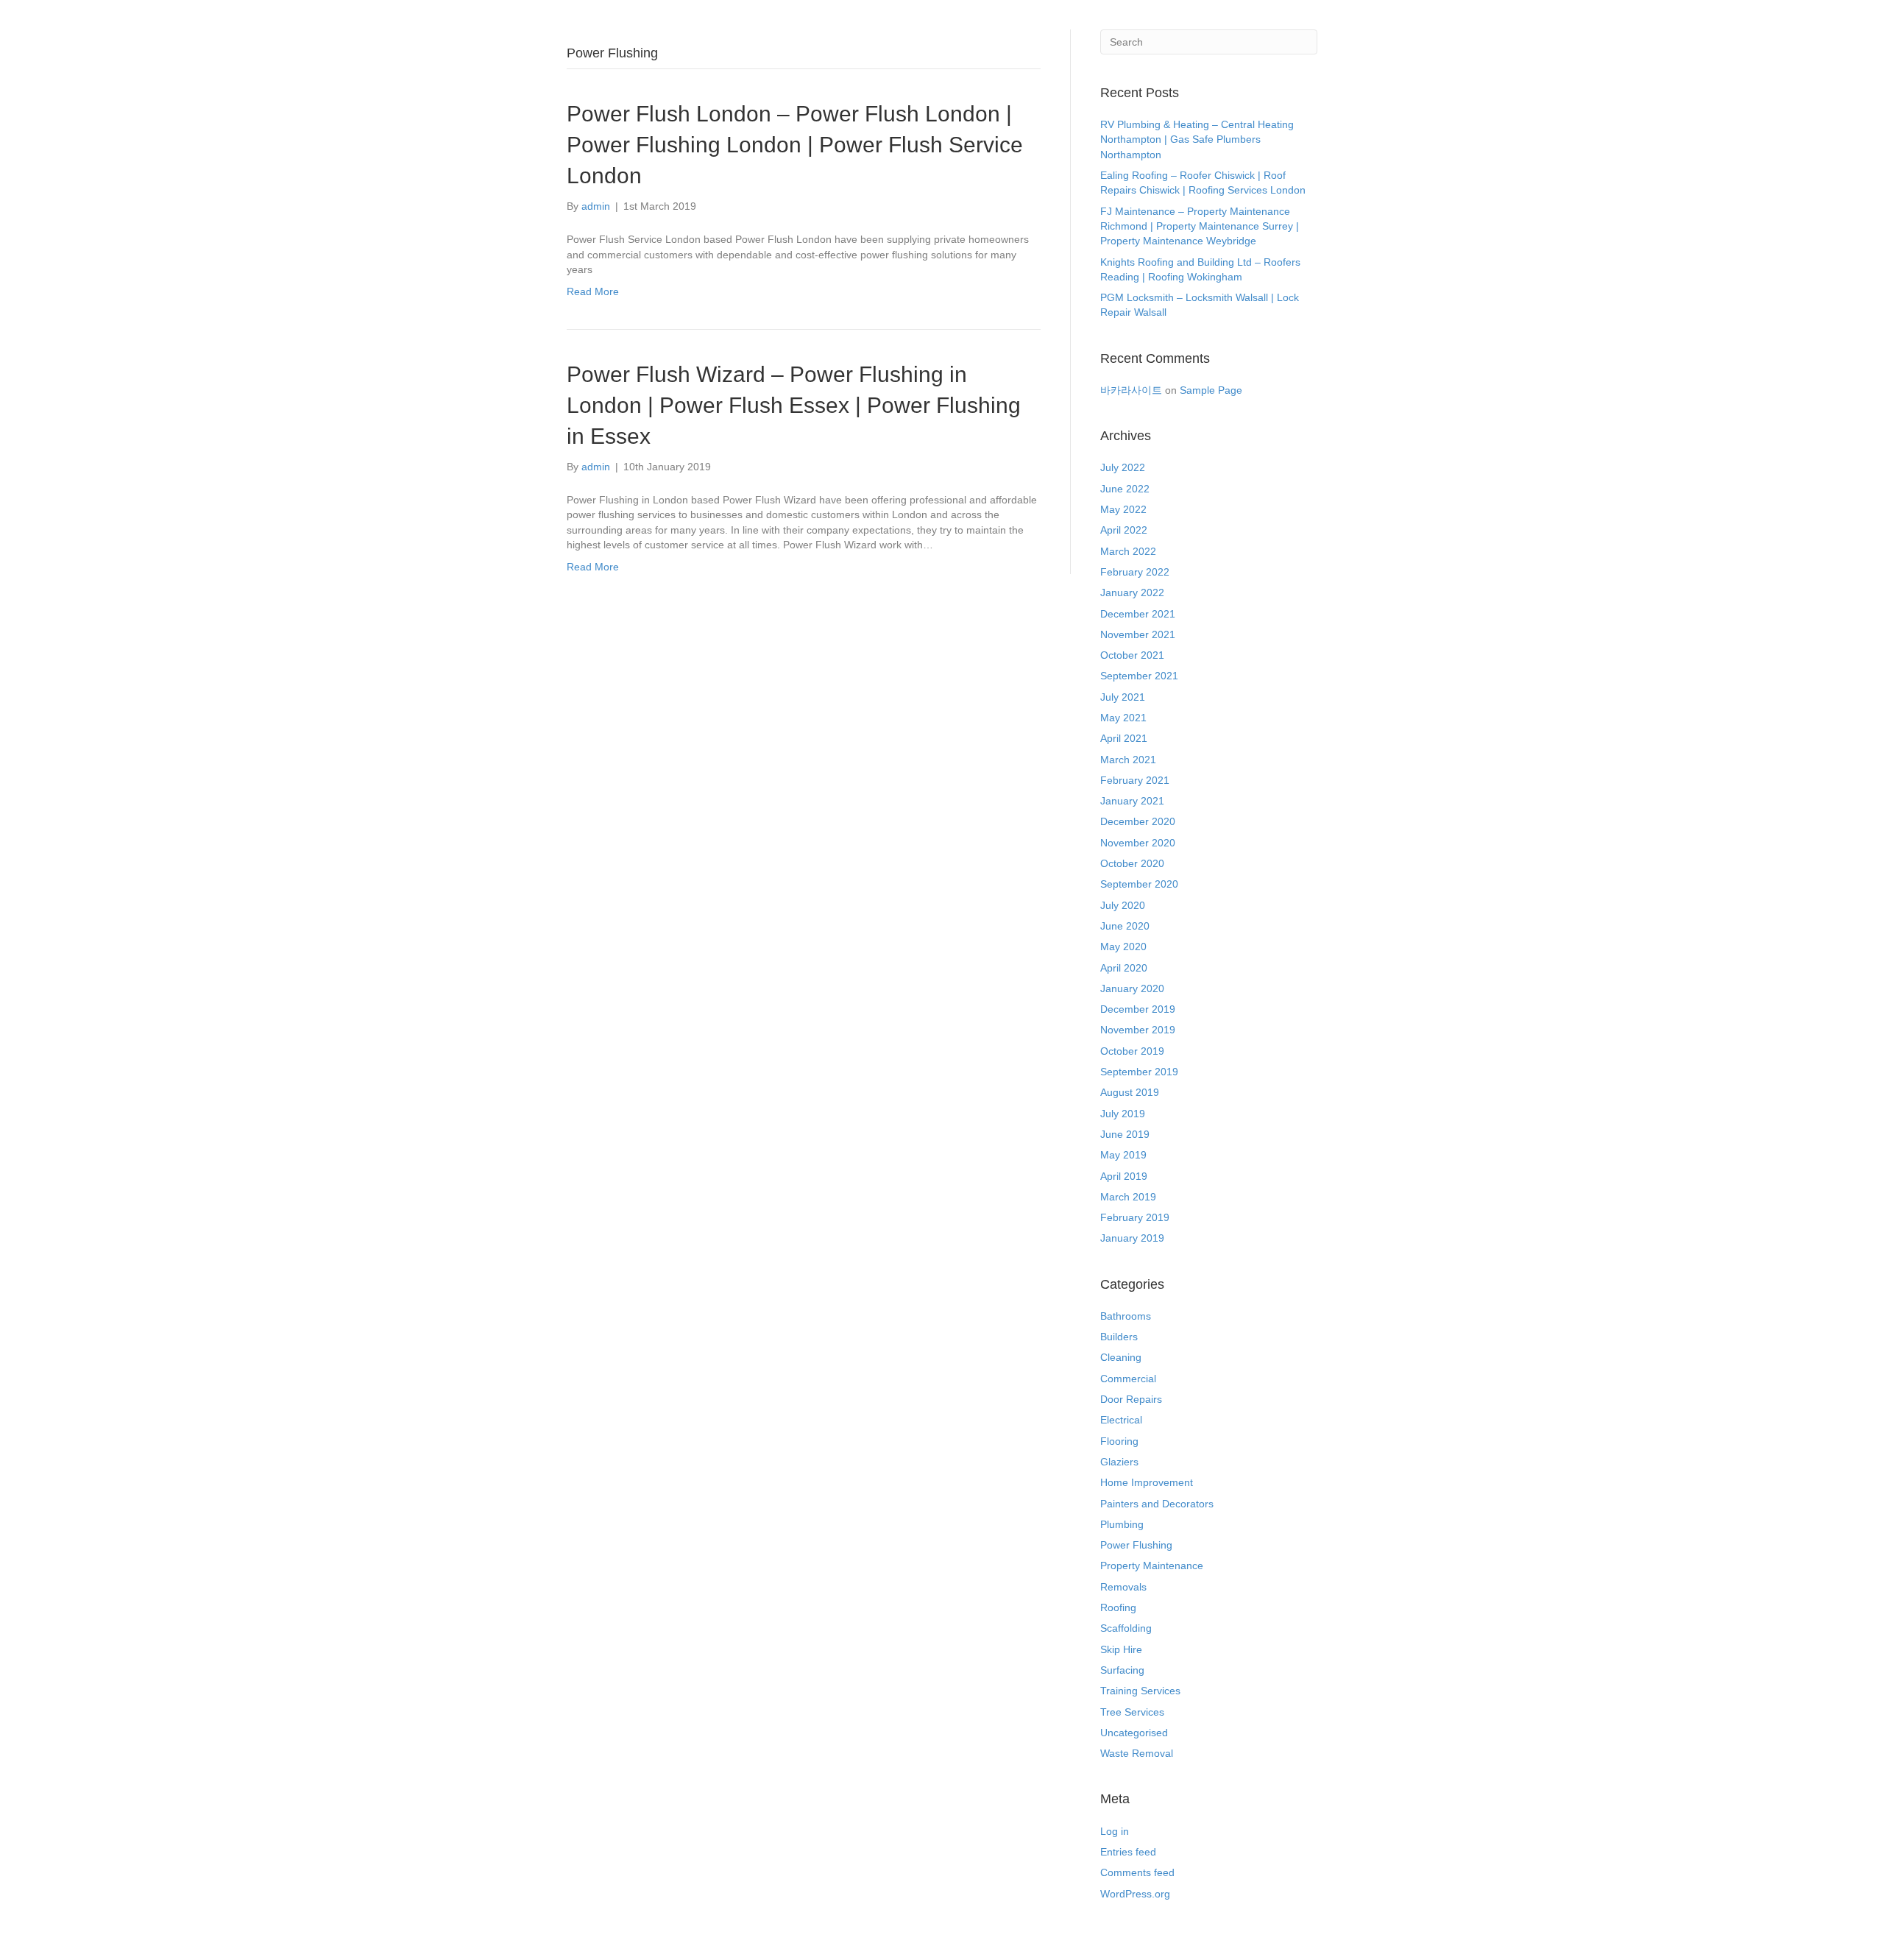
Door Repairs (1131, 1399)
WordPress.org (1135, 1894)
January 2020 (1132, 988)
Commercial (1128, 1379)
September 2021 (1139, 676)
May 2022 (1123, 509)
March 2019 (1128, 1197)
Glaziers (1119, 1462)
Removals (1123, 1587)
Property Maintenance (1152, 1565)
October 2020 (1132, 863)
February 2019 (1135, 1217)
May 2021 (1123, 718)
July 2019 (1123, 1114)
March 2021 (1128, 760)
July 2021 (1123, 697)
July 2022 (1123, 467)
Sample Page (1211, 390)
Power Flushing (1136, 1545)
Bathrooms (1126, 1316)
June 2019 (1125, 1134)
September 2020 (1139, 884)
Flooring (1119, 1441)
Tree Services (1132, 1712)
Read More (593, 291)
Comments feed (1137, 1872)
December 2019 (1138, 1009)
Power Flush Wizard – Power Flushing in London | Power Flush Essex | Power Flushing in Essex (794, 405)
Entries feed (1128, 1852)
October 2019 (1132, 1051)
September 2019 (1139, 1072)
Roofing (1118, 1607)
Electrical (1121, 1420)
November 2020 (1138, 843)
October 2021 (1132, 655)
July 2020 (1123, 905)
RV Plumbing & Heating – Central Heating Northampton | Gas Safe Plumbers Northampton (1197, 139)
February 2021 (1135, 780)
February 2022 (1135, 572)
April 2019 (1124, 1176)
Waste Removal (1137, 1753)
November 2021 (1138, 634)
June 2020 (1125, 926)
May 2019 (1123, 1155)
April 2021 (1124, 738)
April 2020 (1124, 968)
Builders (1119, 1337)
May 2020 (1123, 947)
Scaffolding (1126, 1628)
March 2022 (1128, 551)
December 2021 (1138, 614)
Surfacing (1122, 1670)
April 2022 (1124, 530)
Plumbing (1122, 1524)
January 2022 (1132, 592)
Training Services (1140, 1691)
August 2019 (1130, 1092)
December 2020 (1138, 821)
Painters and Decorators (1157, 1504)
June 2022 (1125, 489)
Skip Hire (1121, 1649)
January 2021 (1132, 801)
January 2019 (1132, 1238)
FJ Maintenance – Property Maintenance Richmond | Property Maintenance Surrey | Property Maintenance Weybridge (1200, 226)
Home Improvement (1147, 1482)
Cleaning (1121, 1357)
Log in (1115, 1831)
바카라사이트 (1131, 390)
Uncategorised (1134, 1733)
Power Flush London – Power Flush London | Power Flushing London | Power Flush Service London (795, 145)
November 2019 (1138, 1030)
